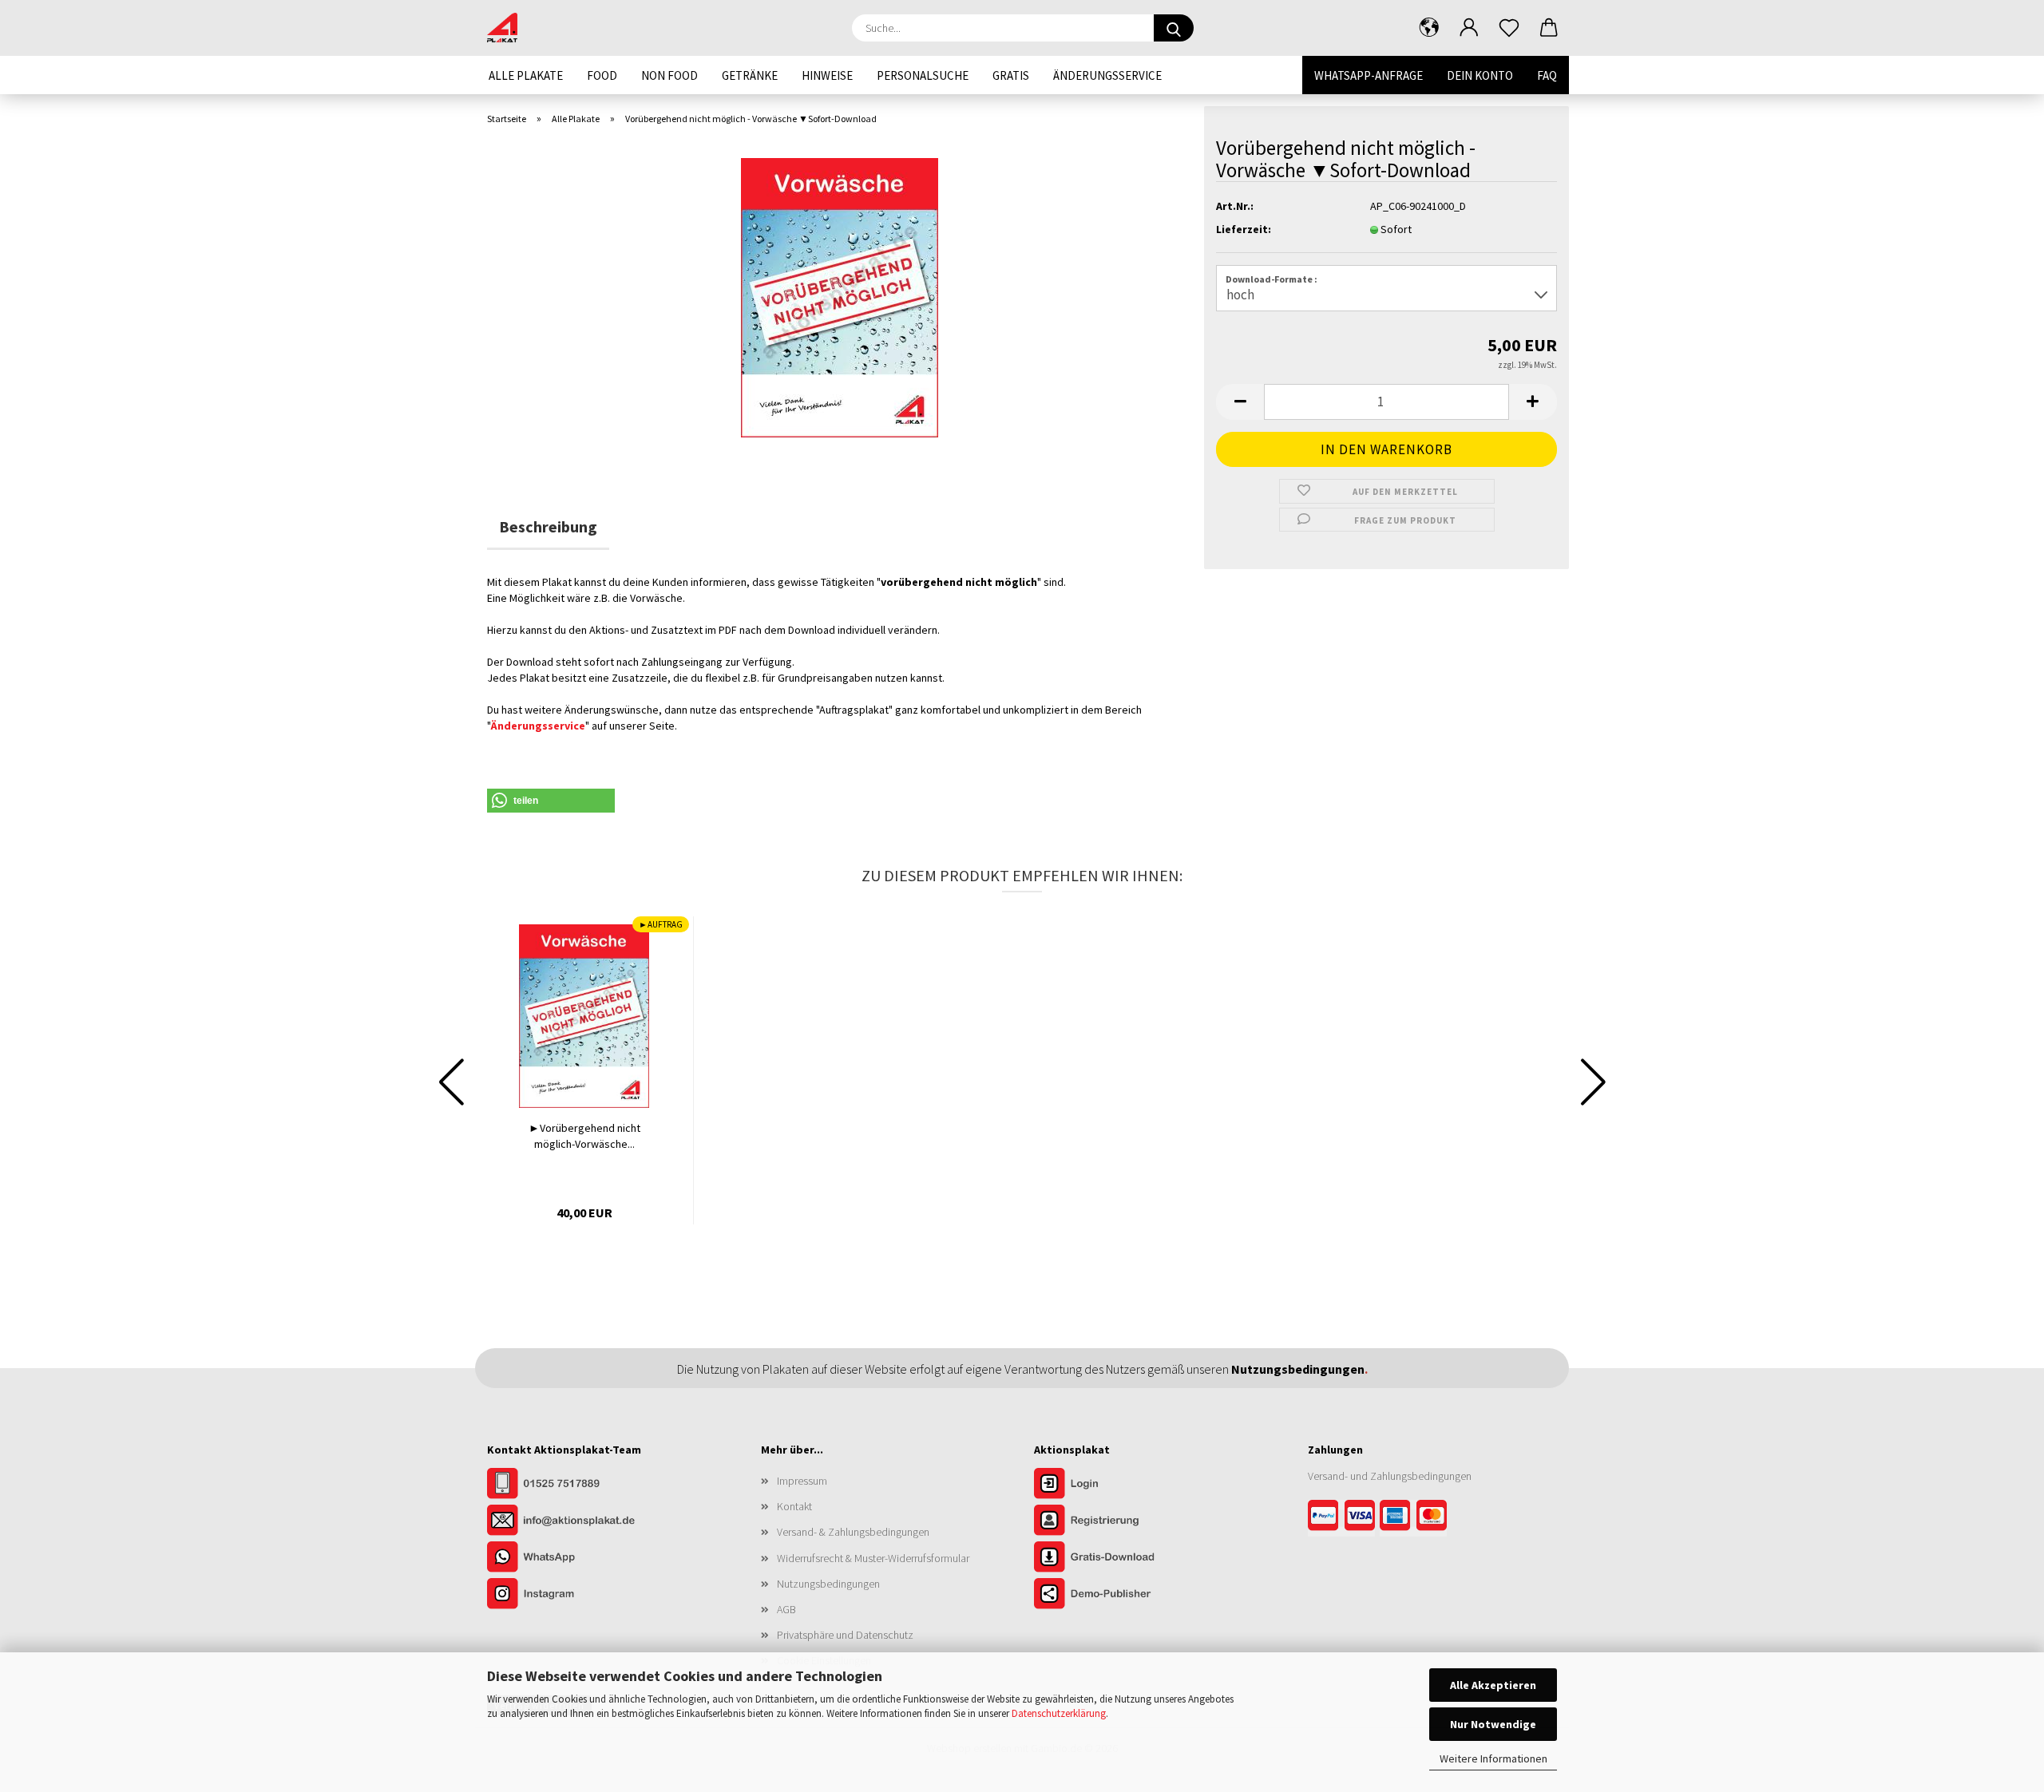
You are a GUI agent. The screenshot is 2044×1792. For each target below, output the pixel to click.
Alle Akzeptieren (1493, 1685)
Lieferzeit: (1244, 229)
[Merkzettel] (1509, 28)
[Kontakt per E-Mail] (567, 1521)
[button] (1429, 28)
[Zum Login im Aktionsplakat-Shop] (1114, 1485)
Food (602, 75)
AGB (786, 1609)
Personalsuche (923, 75)
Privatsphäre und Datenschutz (845, 1635)
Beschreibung (548, 526)
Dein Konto (1480, 75)
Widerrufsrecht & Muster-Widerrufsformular (873, 1558)
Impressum (802, 1481)
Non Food (669, 75)
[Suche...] (1174, 28)
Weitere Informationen (1493, 1758)
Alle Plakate (526, 75)
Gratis (1011, 75)
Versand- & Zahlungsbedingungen (853, 1532)
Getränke (750, 75)
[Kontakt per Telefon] (567, 1485)
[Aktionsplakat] (508, 28)
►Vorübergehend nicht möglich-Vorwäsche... (584, 1136)
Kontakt (794, 1506)
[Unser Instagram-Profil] (567, 1595)
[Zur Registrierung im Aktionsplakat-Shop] (1114, 1521)
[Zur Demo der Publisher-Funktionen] (1114, 1595)
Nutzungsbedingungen (828, 1584)
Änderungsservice (1107, 75)
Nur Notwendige (1493, 1724)
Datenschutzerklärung (1059, 1713)
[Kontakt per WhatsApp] (567, 1558)
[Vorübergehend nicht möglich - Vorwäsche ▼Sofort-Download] (840, 296)
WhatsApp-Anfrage (1369, 75)
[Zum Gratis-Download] (1114, 1558)
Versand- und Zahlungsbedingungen (1390, 1476)
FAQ (1547, 75)
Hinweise (827, 75)
